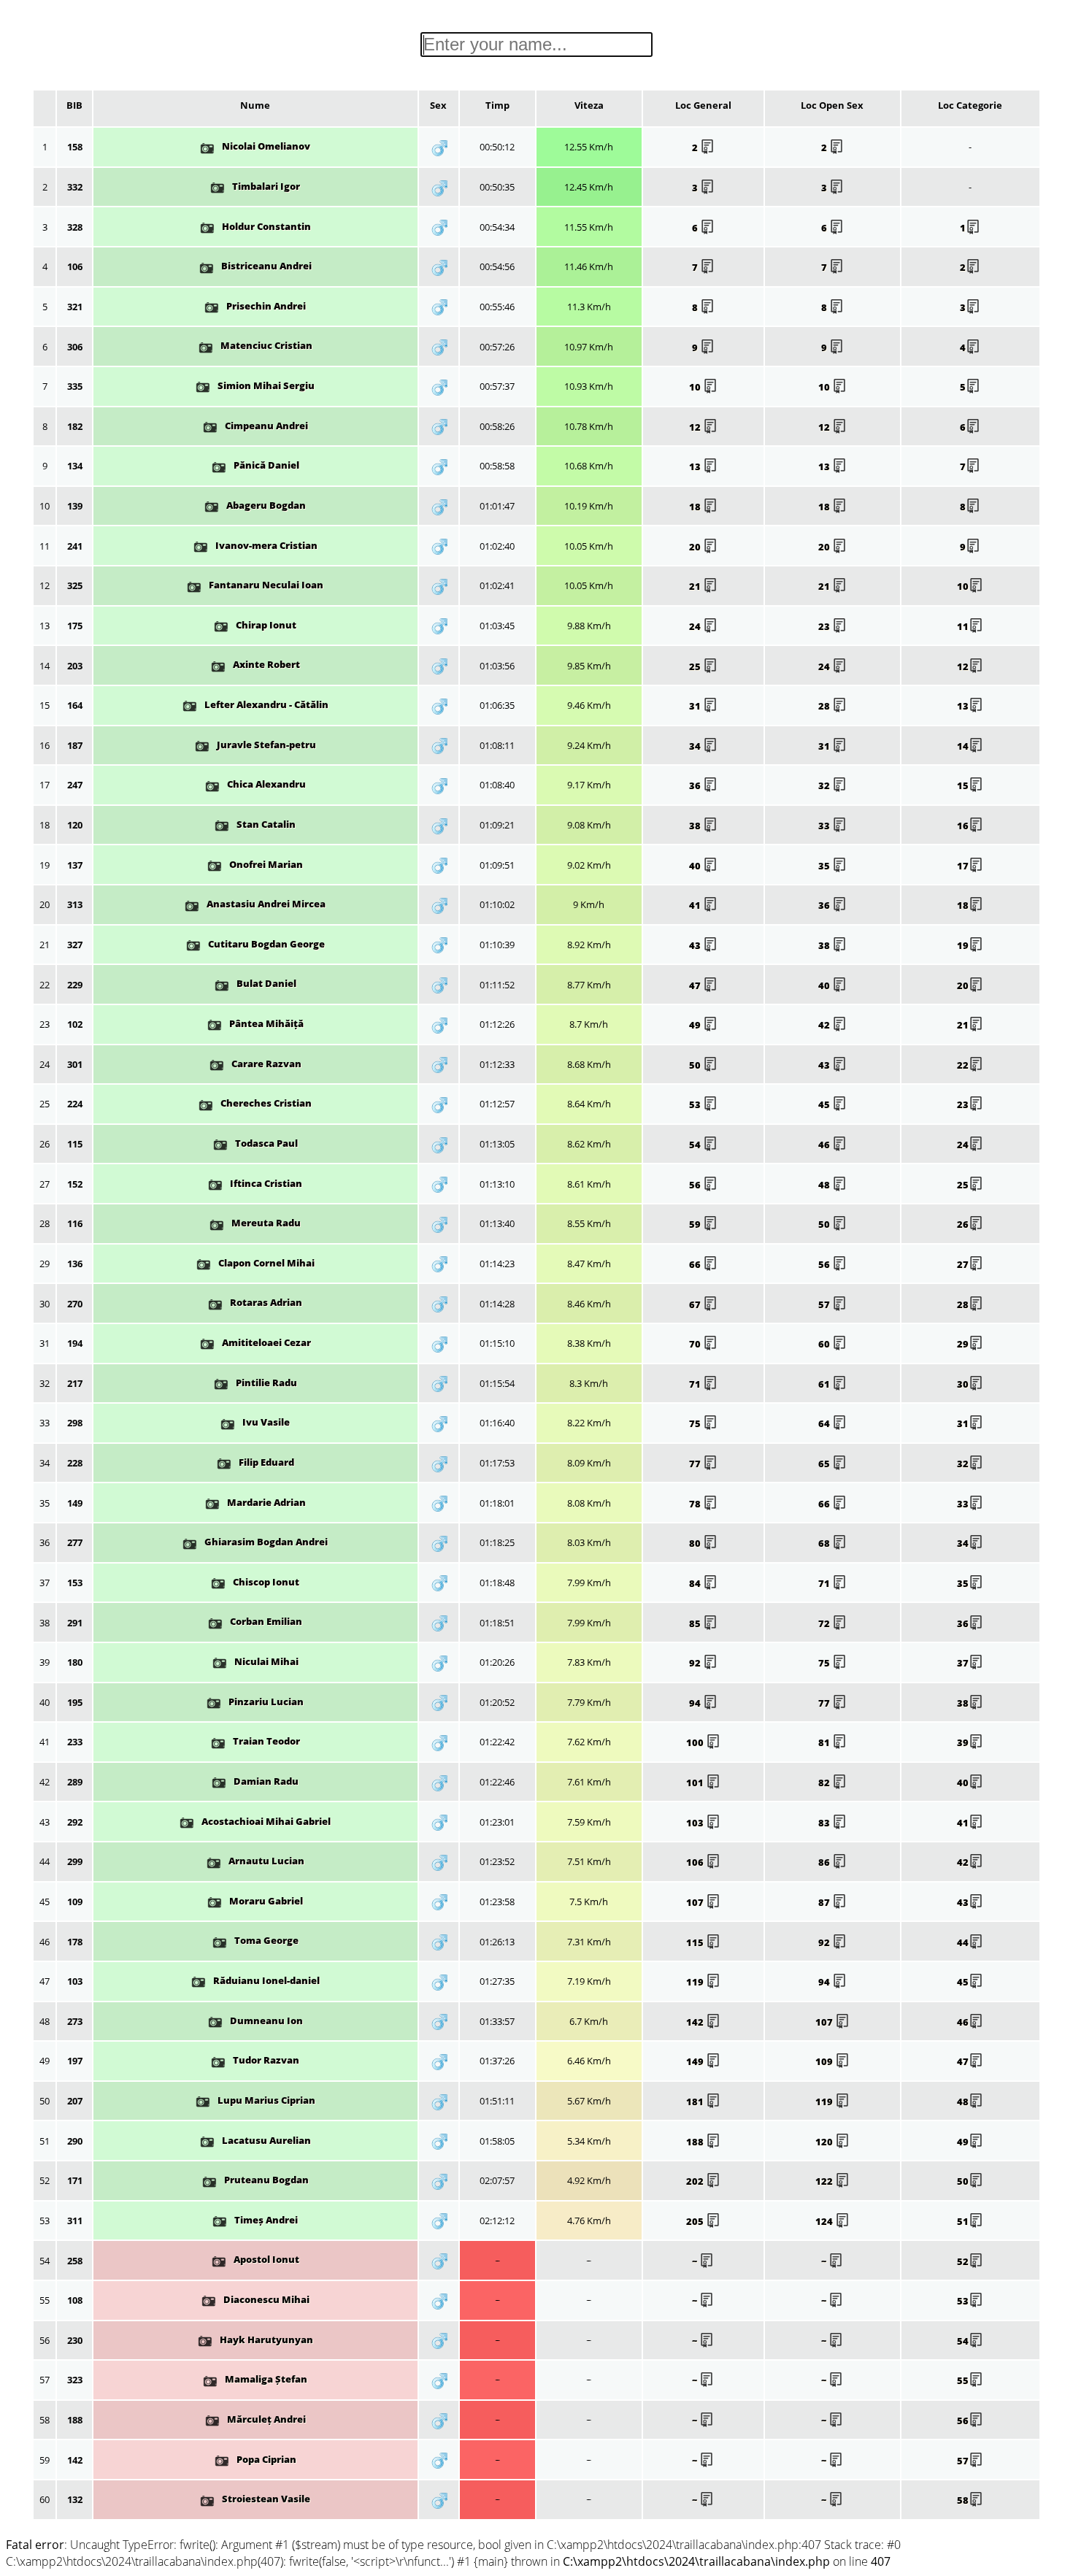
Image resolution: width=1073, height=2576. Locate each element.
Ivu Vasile (266, 1422)
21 (696, 586)
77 (696, 1464)
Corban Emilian (266, 1621)
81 (825, 1742)
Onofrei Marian (266, 864)
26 (963, 1224)
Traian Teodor (266, 1741)
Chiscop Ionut (266, 1582)
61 (825, 1384)
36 (696, 785)
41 (696, 905)
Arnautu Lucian (266, 1861)
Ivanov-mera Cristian (266, 545)
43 (696, 945)
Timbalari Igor (266, 186)
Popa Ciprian (266, 2459)
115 (696, 1942)
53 (696, 1104)
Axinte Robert (266, 664)
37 (963, 1663)
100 (696, 1742)
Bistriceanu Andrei (266, 266)
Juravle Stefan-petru (266, 745)
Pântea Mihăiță (266, 1023)
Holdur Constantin (266, 226)
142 (696, 2022)
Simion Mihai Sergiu (266, 385)
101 (696, 1783)
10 (696, 387)
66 (696, 1264)
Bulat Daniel (266, 983)
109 (825, 2061)
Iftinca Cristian (266, 1183)
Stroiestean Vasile (266, 2499)
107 (696, 1902)
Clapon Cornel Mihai (266, 1263)
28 (825, 706)
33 (825, 826)
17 (963, 866)
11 (963, 626)
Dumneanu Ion (266, 2021)
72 (825, 1623)
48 (825, 1185)
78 (696, 1504)
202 (696, 2181)
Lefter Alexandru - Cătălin (266, 704)
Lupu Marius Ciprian (266, 2100)
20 (696, 547)
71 (696, 1384)
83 (825, 1823)
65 (825, 1464)
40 (696, 866)
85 (696, 1623)
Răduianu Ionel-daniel (266, 1980)
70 (696, 1344)
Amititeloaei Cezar (266, 1342)
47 (696, 985)
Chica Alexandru (266, 784)
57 (825, 1304)
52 (963, 2261)
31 (696, 706)
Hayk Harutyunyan (266, 2339)
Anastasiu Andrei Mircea (266, 904)
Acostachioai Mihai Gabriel (266, 1821)
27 (963, 1264)
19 (963, 945)
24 (696, 626)
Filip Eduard (266, 1462)
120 (825, 2142)
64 (825, 1423)
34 (696, 746)
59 (696, 1224)
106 (696, 1862)
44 (963, 1942)
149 (696, 2061)
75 (696, 1423)
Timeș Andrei (266, 2220)
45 (825, 1104)
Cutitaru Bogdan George (266, 944)
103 (696, 1823)
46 (825, 1145)
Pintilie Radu (266, 1383)
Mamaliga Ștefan (266, 2379)
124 (825, 2221)
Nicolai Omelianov (266, 146)
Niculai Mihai (266, 1661)
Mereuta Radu (266, 1223)
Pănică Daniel (266, 465)
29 (963, 1344)
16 (963, 826)
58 (963, 2500)
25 (696, 666)
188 (696, 2142)
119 (696, 1982)
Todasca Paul (266, 1143)
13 (696, 466)
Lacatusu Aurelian (266, 2140)
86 (825, 1862)
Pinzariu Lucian (266, 1702)
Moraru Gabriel (266, 1901)
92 (696, 1663)
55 (963, 2380)
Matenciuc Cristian (266, 345)
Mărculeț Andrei (266, 2419)
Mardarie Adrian (266, 1502)
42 (825, 1025)
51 (963, 2221)
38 (696, 826)
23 (825, 626)
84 (696, 1583)
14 (963, 746)
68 (825, 1543)
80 (696, 1543)
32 (825, 785)
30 (963, 1384)
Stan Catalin (266, 824)
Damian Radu (266, 1781)
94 (696, 1703)
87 (825, 1902)
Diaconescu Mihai (266, 2299)
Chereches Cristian (266, 1103)
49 (696, 1025)
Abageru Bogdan (266, 505)
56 (696, 1185)
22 (963, 1065)
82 (825, 1783)
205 (696, 2221)
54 (696, 1145)
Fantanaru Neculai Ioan (266, 585)
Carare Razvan (266, 1064)
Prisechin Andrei (266, 306)
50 (696, 1065)
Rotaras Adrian (266, 1302)
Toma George (266, 1940)
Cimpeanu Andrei (266, 426)
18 (696, 507)
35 (825, 866)
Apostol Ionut (266, 2259)
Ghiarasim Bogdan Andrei (266, 1542)
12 (696, 427)
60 (825, 1344)
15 (963, 785)
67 (696, 1304)
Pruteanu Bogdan (266, 2180)
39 (963, 1742)
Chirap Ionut (266, 625)
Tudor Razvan (266, 2060)
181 (696, 2102)
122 (825, 2181)
